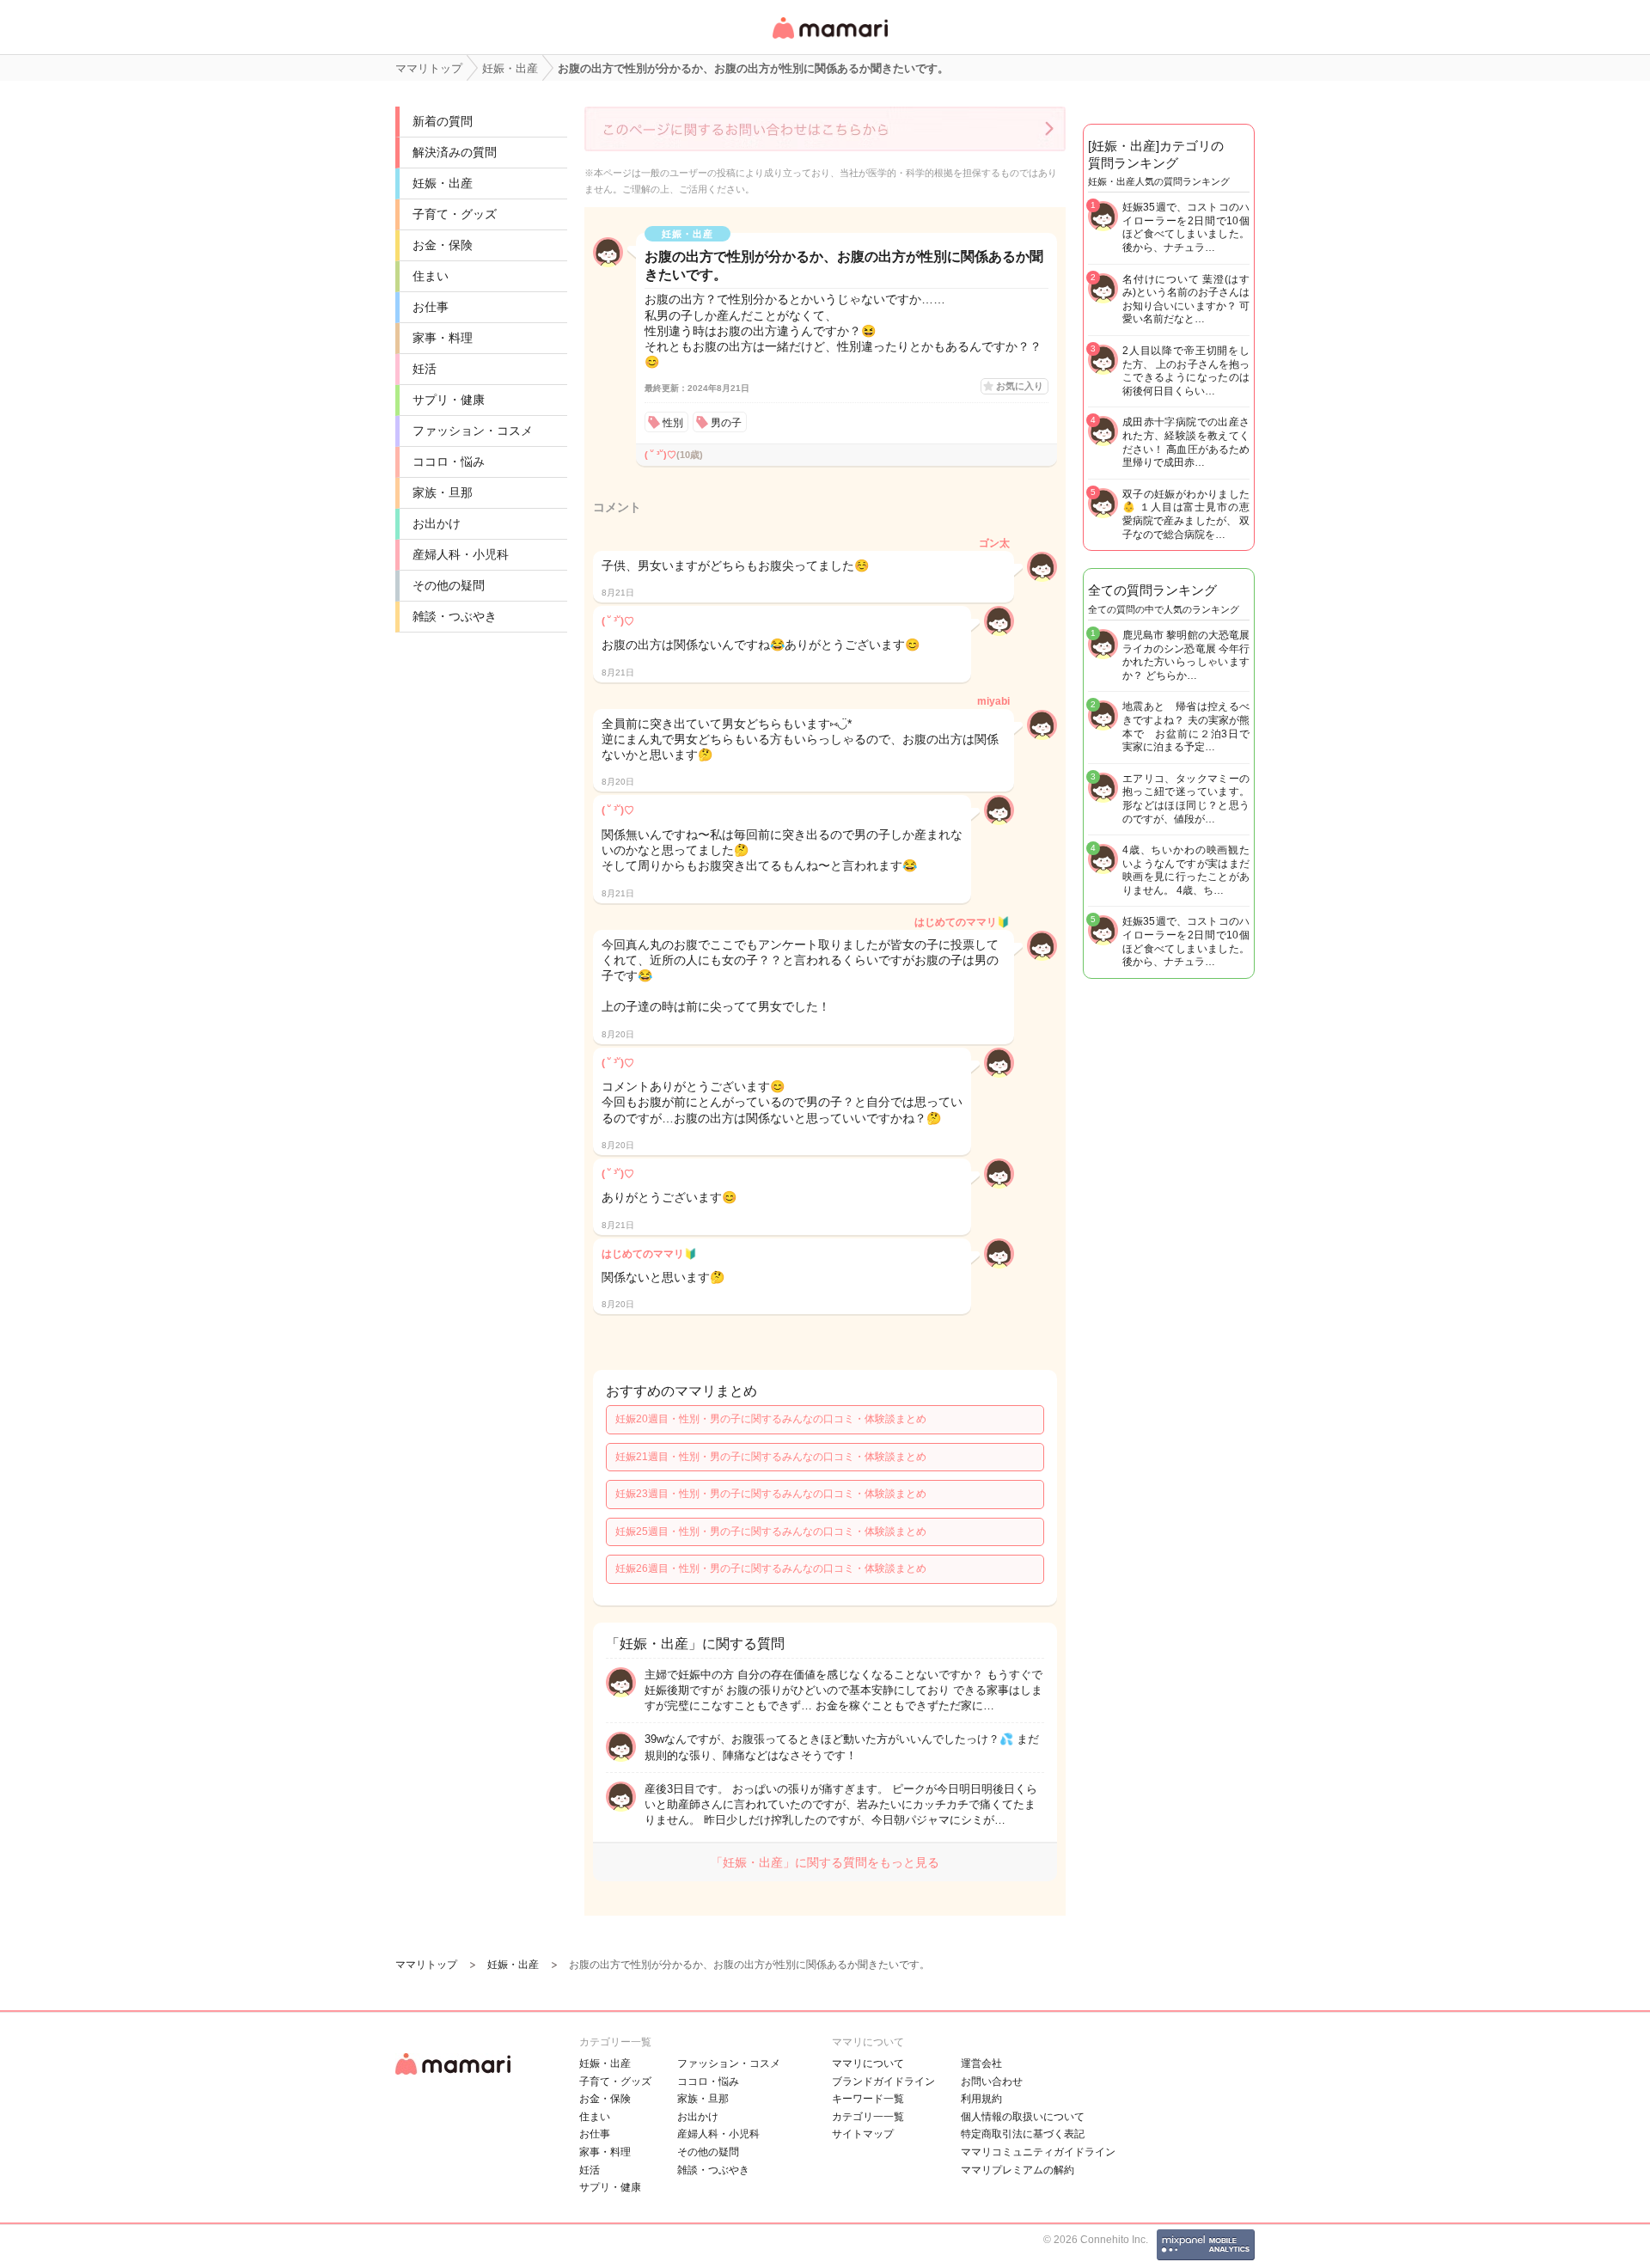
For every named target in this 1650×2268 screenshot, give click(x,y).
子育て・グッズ (455, 214)
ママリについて (868, 2063)
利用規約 (981, 2099)
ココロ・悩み (449, 462)
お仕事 (431, 307)
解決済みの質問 (455, 152)
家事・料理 (443, 338)
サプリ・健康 (449, 400)
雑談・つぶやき (455, 616)
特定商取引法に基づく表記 (1023, 2134)
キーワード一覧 (868, 2099)
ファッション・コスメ (473, 431)
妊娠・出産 (443, 183)
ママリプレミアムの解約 (1017, 2170)
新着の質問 (443, 121)
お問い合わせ (992, 2082)
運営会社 (981, 2063)
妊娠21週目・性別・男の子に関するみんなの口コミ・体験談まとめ (771, 1457)
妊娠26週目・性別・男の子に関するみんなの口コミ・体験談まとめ (771, 1568)
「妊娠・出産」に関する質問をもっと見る (825, 1862)
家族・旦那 (443, 492)
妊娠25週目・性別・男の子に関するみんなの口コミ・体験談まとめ (771, 1531)
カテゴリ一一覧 (868, 2117)
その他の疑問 (449, 585)
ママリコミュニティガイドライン (1038, 2152)
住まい (431, 276)
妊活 (425, 369)
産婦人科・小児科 (461, 554)
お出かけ (437, 523)
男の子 (726, 423)
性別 (673, 423)
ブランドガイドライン (883, 2082)
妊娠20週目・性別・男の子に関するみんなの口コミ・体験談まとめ (771, 1419)
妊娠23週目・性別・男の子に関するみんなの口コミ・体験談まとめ (771, 1494)
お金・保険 (443, 245)
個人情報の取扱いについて (1023, 2117)
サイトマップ (863, 2134)
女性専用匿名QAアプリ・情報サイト (829, 40)
